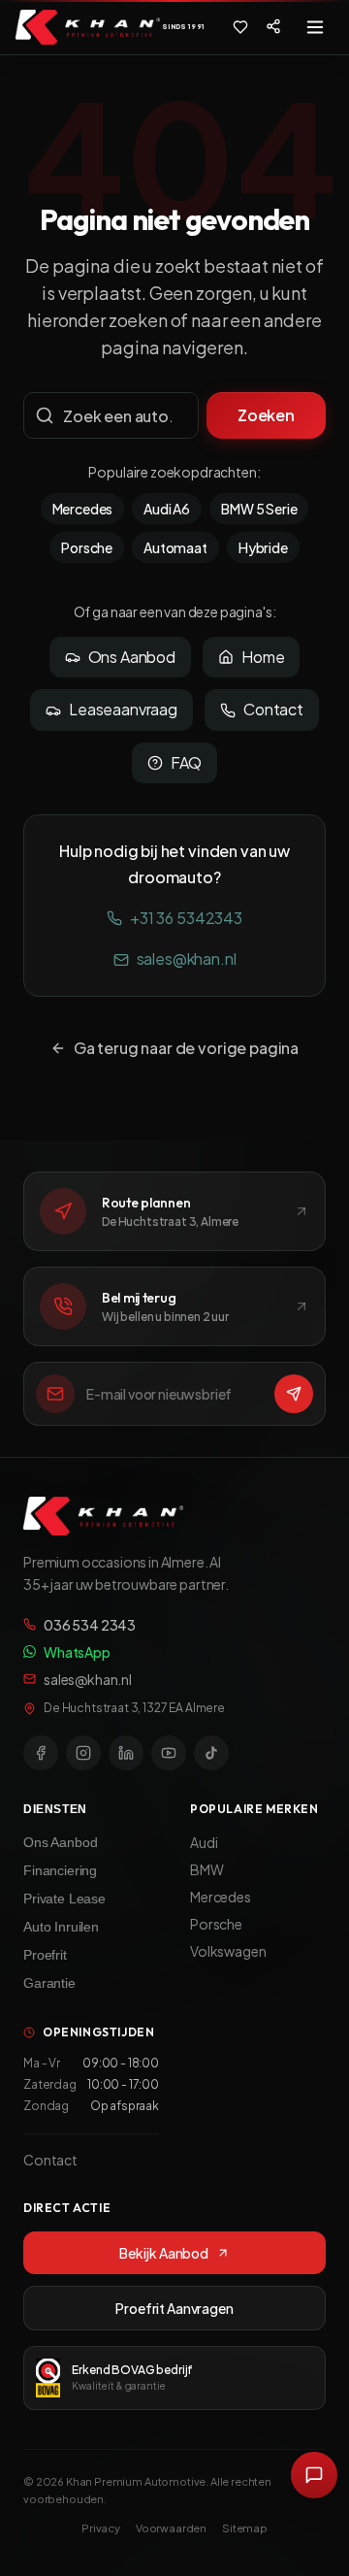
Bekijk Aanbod (164, 2253)
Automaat (175, 547)
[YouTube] (169, 1753)
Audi (204, 1842)
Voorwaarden (171, 2528)
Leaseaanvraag (123, 709)
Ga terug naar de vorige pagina (186, 1048)
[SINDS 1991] (88, 27)
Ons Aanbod (132, 657)
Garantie (49, 1983)
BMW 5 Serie (259, 509)
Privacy (101, 2528)
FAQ (187, 762)
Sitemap (245, 2528)
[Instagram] (83, 1753)
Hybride (263, 547)
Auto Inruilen (61, 1927)
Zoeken (266, 415)
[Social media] (273, 26)
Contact (273, 709)
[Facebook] (41, 1753)
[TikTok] (211, 1753)
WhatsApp (77, 1652)
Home (263, 657)
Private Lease (64, 1899)
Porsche (87, 547)
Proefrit (45, 1955)
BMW (207, 1869)
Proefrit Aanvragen (174, 2308)
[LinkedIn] (126, 1753)
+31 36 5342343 (186, 918)
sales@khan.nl (187, 958)
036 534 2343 (90, 1625)
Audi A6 (167, 509)
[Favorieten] (240, 27)
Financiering (60, 1870)
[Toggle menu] (315, 27)
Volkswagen (228, 1951)
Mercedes (83, 509)
